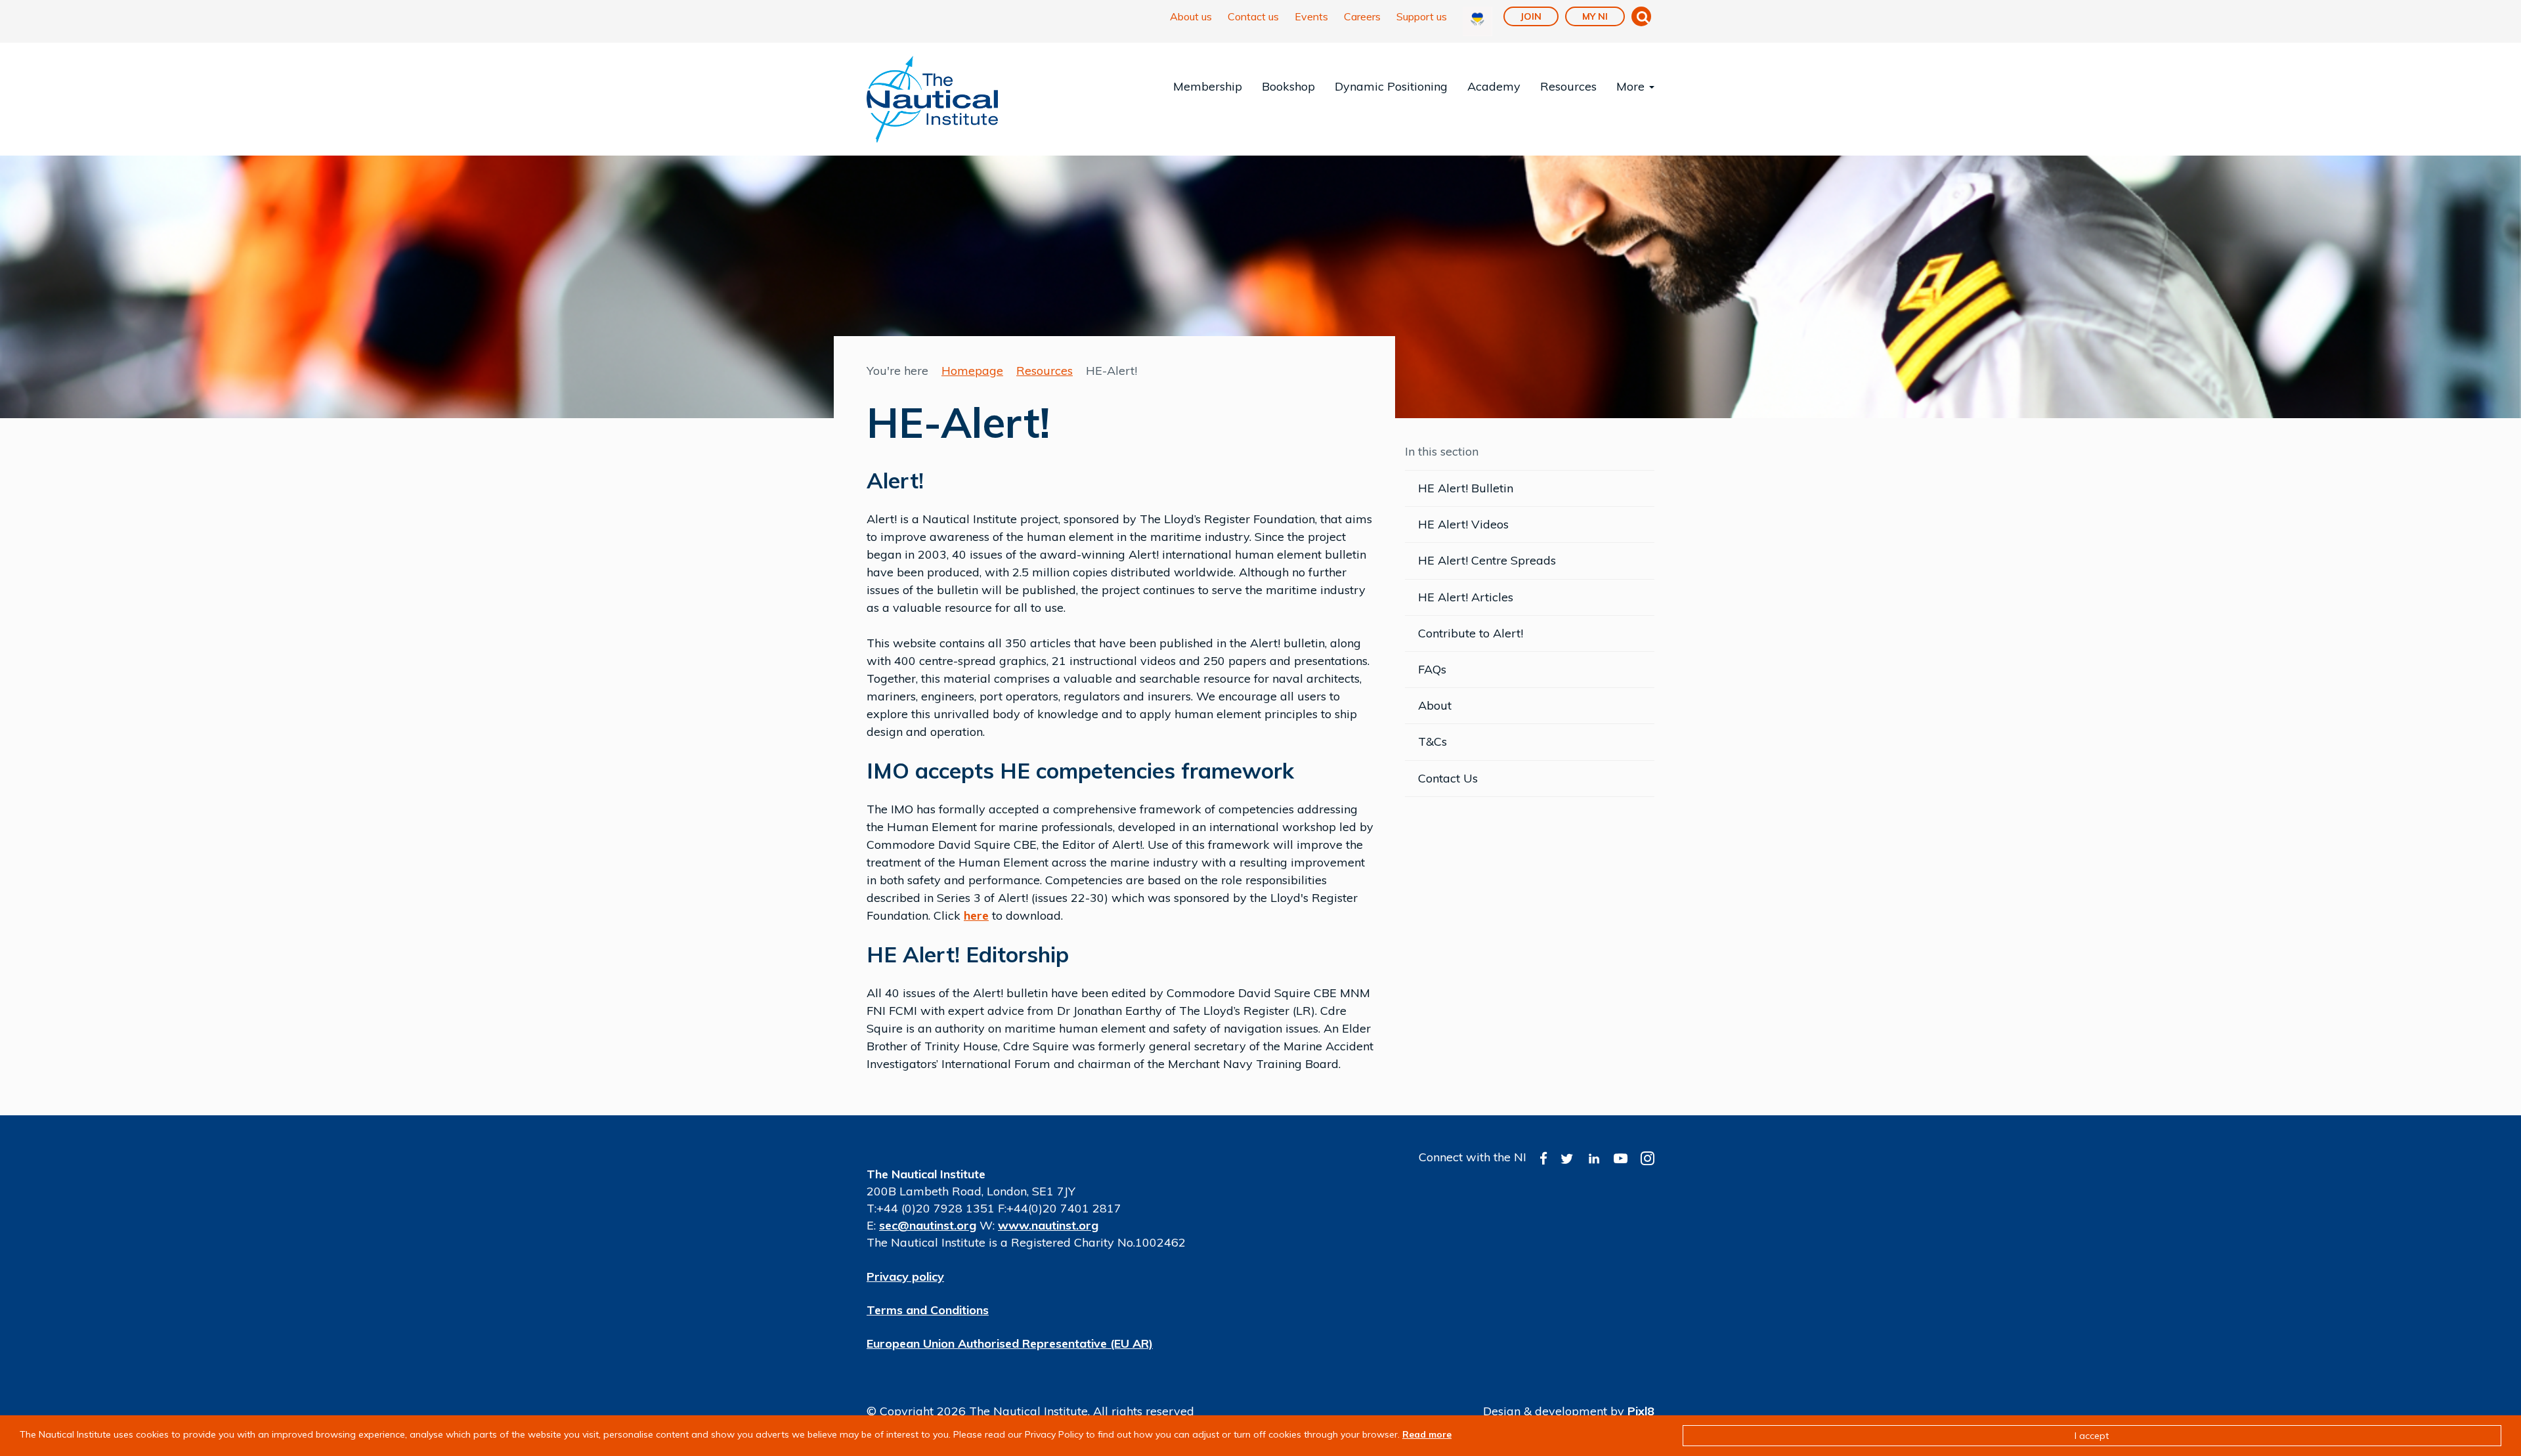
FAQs (1432, 669)
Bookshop (1288, 86)
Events (1311, 16)
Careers (1362, 16)
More (1632, 86)
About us (1191, 16)
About (1435, 705)
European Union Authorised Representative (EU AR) (1010, 1343)
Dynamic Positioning (1391, 86)
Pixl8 (1641, 1411)
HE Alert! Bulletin (1466, 488)
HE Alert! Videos (1463, 524)
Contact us (1253, 16)
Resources (1568, 86)
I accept (2092, 1436)
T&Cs (1433, 741)
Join (1531, 16)
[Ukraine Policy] (1477, 21)
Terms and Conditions (928, 1310)
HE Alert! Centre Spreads (1487, 560)
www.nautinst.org (1048, 1225)
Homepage (972, 371)
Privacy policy (905, 1276)
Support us (1422, 16)
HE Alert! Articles (1466, 597)
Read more (1427, 1434)
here (976, 915)
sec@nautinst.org (928, 1225)
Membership (1208, 86)
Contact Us (1448, 778)
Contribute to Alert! (1471, 633)
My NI (1595, 16)
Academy (1494, 86)
